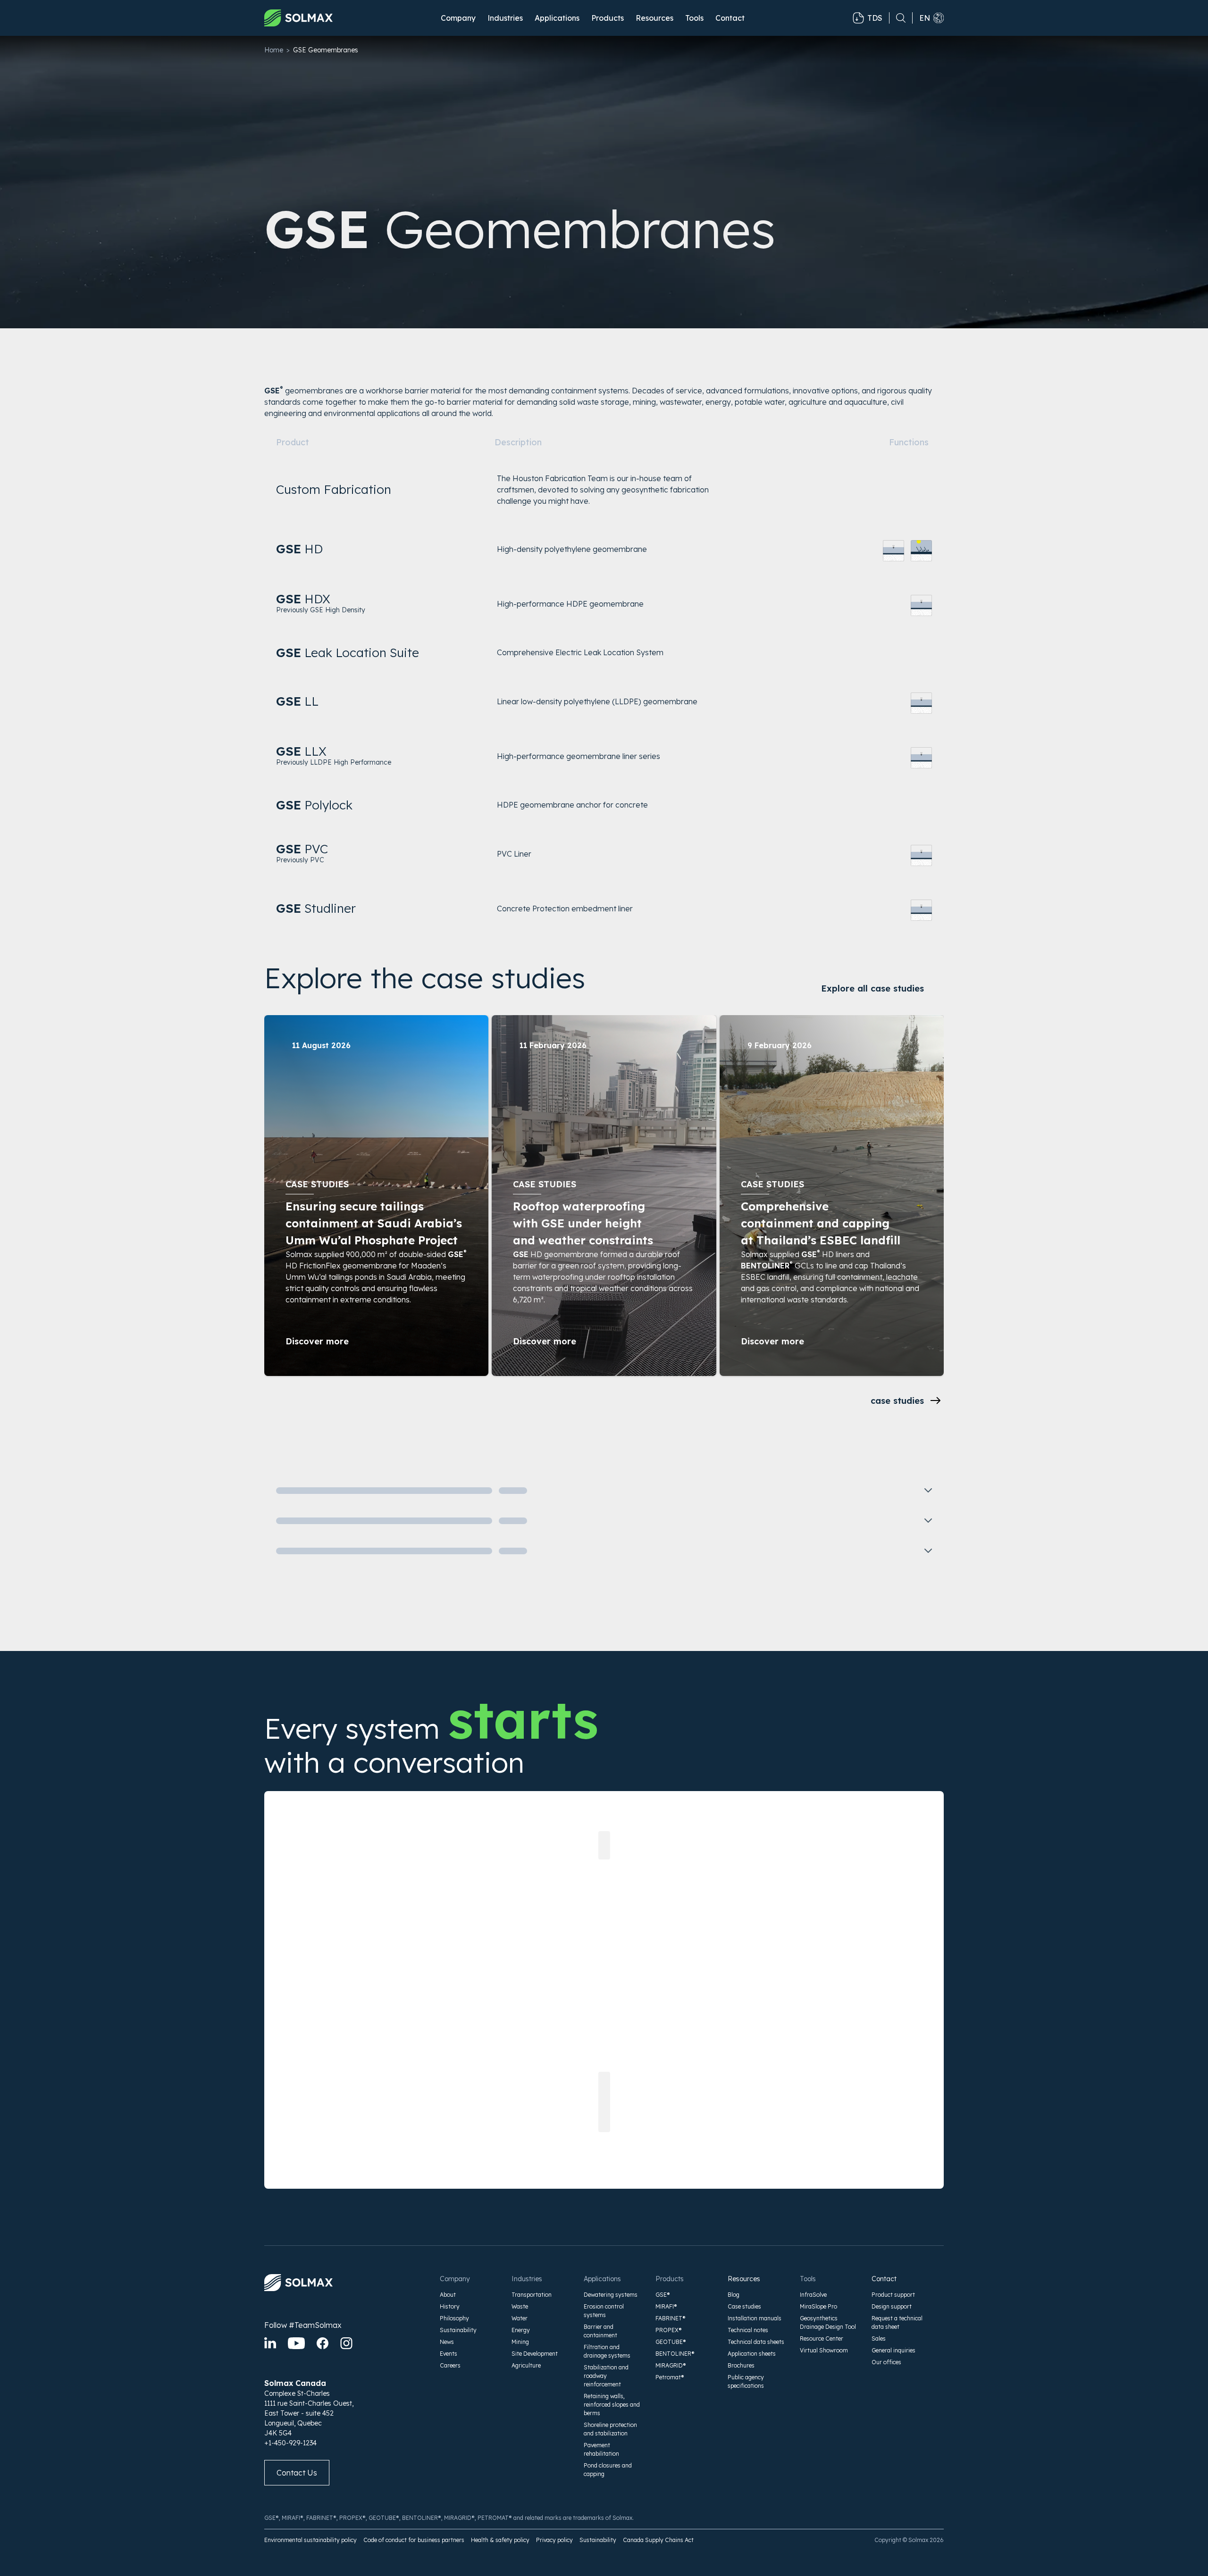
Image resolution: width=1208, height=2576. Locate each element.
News (447, 2342)
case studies (897, 1401)
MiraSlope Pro (818, 2306)
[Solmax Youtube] (296, 2343)
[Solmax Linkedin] (270, 2343)
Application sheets (752, 2354)
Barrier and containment (600, 2331)
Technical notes (748, 2330)
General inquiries (893, 2350)
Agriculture (526, 2365)
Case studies (744, 2306)
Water (520, 2318)
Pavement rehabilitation (601, 2449)
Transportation (532, 2295)
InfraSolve (813, 2295)
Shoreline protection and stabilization (610, 2429)
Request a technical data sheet (897, 2322)
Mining (520, 2342)
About (448, 2295)
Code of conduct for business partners (414, 2540)
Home (274, 50)
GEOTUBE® (671, 2342)
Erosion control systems (604, 2311)
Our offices (886, 2362)
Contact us (297, 2473)
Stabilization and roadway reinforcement (606, 2376)
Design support (892, 2306)
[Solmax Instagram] (346, 2343)
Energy (521, 2330)
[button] (458, 18)
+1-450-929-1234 (290, 2443)
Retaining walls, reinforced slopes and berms (612, 2405)
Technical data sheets (756, 2342)
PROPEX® (669, 2330)
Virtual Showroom (824, 2350)
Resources (744, 2279)
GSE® (663, 2295)
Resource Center (822, 2338)
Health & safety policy (500, 2540)
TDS (875, 18)
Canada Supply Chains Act (658, 2540)
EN (925, 18)
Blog (734, 2295)
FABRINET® (671, 2318)
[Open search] (898, 18)
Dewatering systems (611, 2295)
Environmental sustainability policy (310, 2540)
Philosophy (454, 2318)
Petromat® (670, 2377)
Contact (730, 18)
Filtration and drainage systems (607, 2351)
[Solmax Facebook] (323, 2343)
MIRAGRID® (671, 2365)
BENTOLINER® (675, 2354)
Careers (450, 2365)
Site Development (535, 2354)
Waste (520, 2306)
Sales (879, 2338)
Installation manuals (755, 2318)
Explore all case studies (872, 988)
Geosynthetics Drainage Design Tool (828, 2322)
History (450, 2306)
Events (449, 2354)
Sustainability (458, 2330)
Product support (893, 2295)
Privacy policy (554, 2540)
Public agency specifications (746, 2381)
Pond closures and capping (608, 2470)
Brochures (741, 2365)
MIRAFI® (666, 2306)
